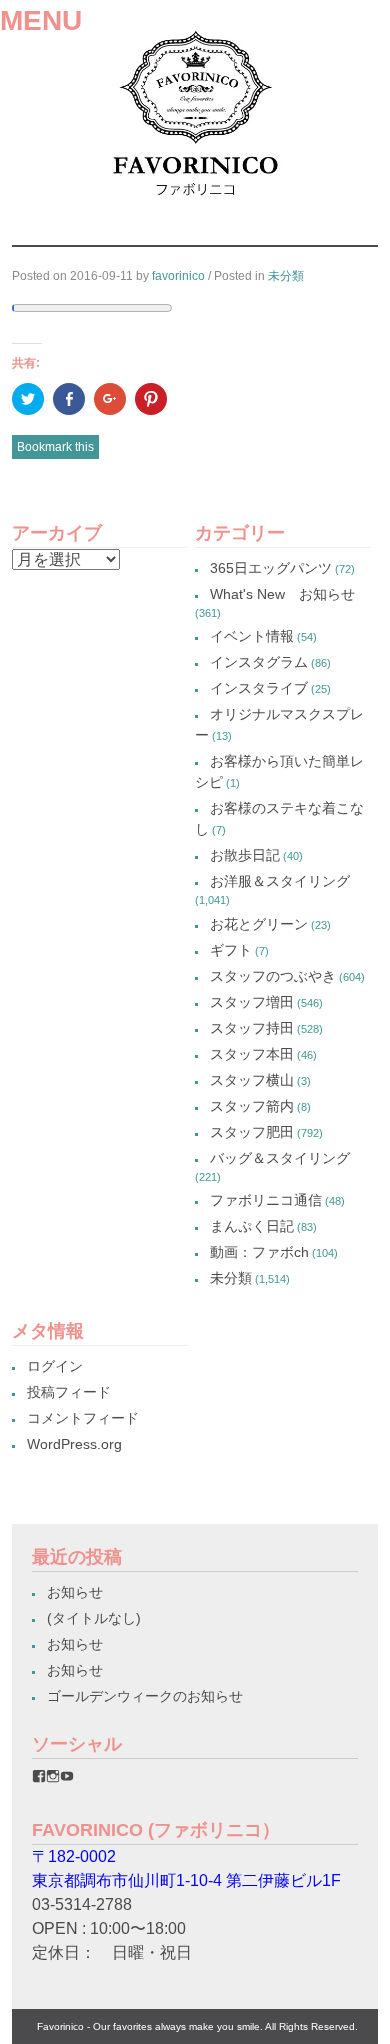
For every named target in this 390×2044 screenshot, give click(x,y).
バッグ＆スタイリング (280, 1158)
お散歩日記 (245, 855)
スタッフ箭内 (252, 1106)
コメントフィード (83, 1418)
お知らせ (75, 1592)
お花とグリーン (259, 924)
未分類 (286, 276)
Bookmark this (55, 447)
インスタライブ (259, 688)
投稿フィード (69, 1392)
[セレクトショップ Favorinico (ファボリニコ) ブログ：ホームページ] (195, 202)
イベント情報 (252, 636)
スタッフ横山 (252, 1080)
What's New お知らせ (282, 594)
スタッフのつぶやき (273, 976)
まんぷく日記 (252, 1226)
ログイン (55, 1366)
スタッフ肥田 (252, 1132)
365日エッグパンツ (271, 568)
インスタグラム (259, 662)
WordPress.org (74, 1444)
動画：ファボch (259, 1252)
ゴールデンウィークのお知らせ (145, 1696)
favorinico (178, 276)
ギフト (231, 950)
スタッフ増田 (252, 1002)
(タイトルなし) (94, 1618)
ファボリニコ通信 (266, 1200)
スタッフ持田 (252, 1028)
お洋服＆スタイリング (280, 881)
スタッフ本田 (252, 1054)
